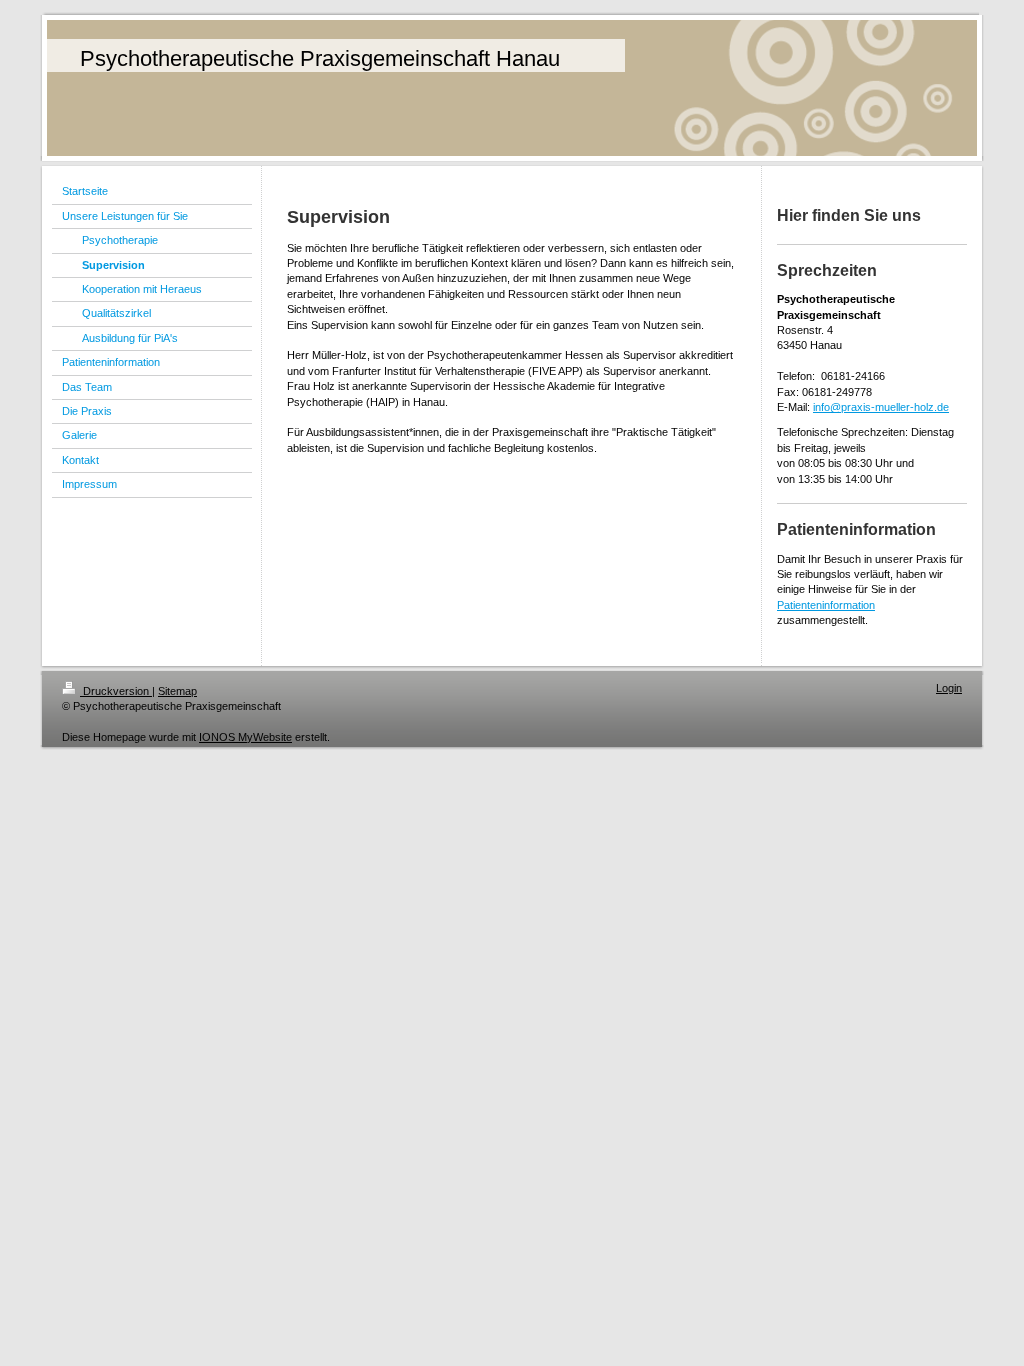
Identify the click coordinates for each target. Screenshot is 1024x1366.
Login (949, 688)
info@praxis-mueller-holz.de (881, 407)
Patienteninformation (826, 605)
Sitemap (177, 691)
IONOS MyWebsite (245, 737)
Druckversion (116, 691)
